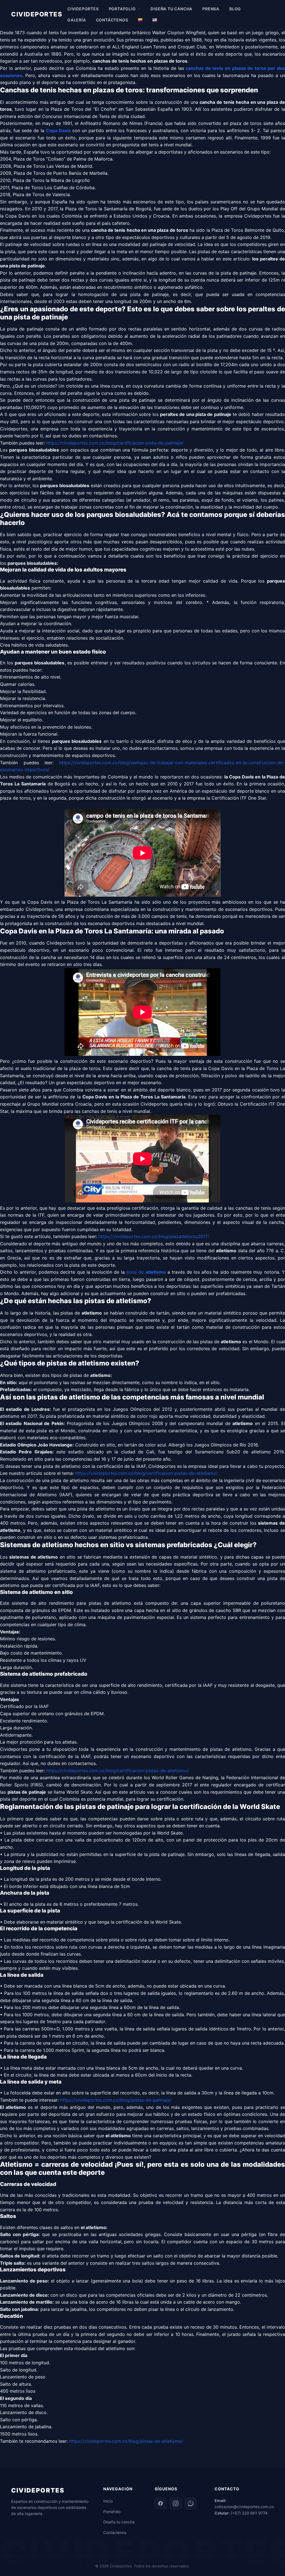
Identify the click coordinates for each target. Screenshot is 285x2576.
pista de (136, 1272)
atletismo (156, 1272)
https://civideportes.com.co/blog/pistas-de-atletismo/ (126, 2441)
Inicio (108, 2501)
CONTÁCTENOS (112, 20)
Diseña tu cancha (119, 2522)
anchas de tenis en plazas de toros (227, 68)
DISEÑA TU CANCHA (171, 9)
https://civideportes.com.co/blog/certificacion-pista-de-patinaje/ (115, 443)
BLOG (235, 9)
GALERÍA (77, 20)
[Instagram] (176, 2503)
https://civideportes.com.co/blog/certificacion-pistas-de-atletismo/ (146, 1473)
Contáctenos (115, 2532)
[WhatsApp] (191, 2503)
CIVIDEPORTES (37, 14)
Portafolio (112, 2512)
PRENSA (211, 9)
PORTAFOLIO (122, 9)
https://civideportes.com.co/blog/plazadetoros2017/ (154, 1236)
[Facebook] (161, 2503)
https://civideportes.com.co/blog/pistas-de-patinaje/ (116, 2100)
